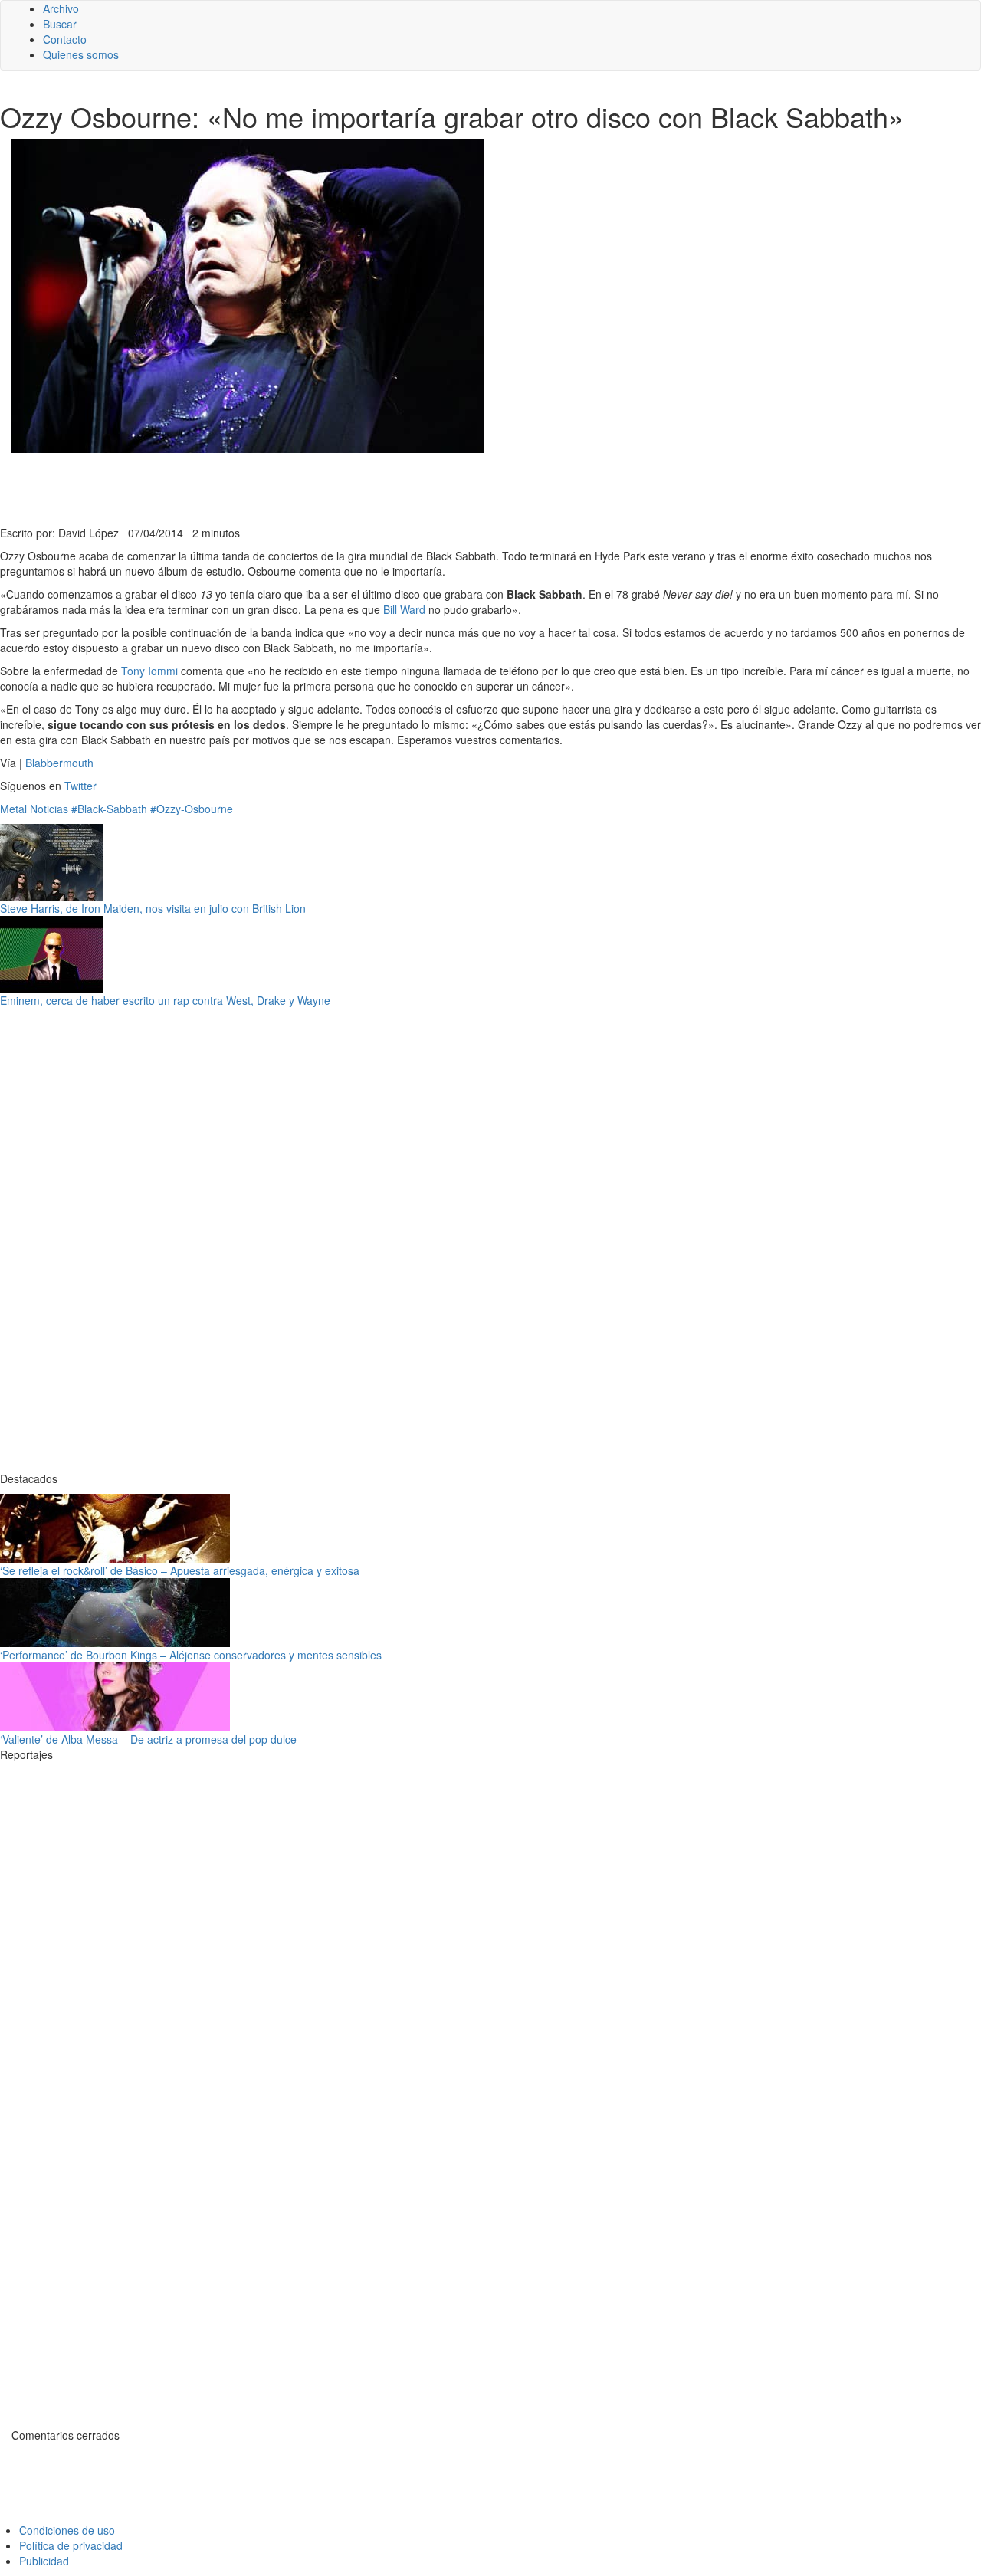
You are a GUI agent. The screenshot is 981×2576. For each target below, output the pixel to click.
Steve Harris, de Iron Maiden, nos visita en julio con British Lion (153, 908)
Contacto (65, 39)
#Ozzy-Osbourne (192, 809)
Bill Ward (404, 609)
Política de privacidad (71, 2545)
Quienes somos (81, 54)
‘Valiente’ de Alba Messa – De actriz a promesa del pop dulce (148, 1739)
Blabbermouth (59, 763)
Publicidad (44, 2561)
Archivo (61, 8)
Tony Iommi (149, 671)
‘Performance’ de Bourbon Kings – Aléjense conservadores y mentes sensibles (191, 1655)
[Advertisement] (376, 487)
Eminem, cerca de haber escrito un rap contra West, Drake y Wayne (165, 1000)
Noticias (49, 809)
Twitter (80, 786)
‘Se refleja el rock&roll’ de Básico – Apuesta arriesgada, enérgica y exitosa (180, 1570)
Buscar (60, 24)
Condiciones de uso (67, 2530)
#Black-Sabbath (109, 809)
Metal (13, 809)
